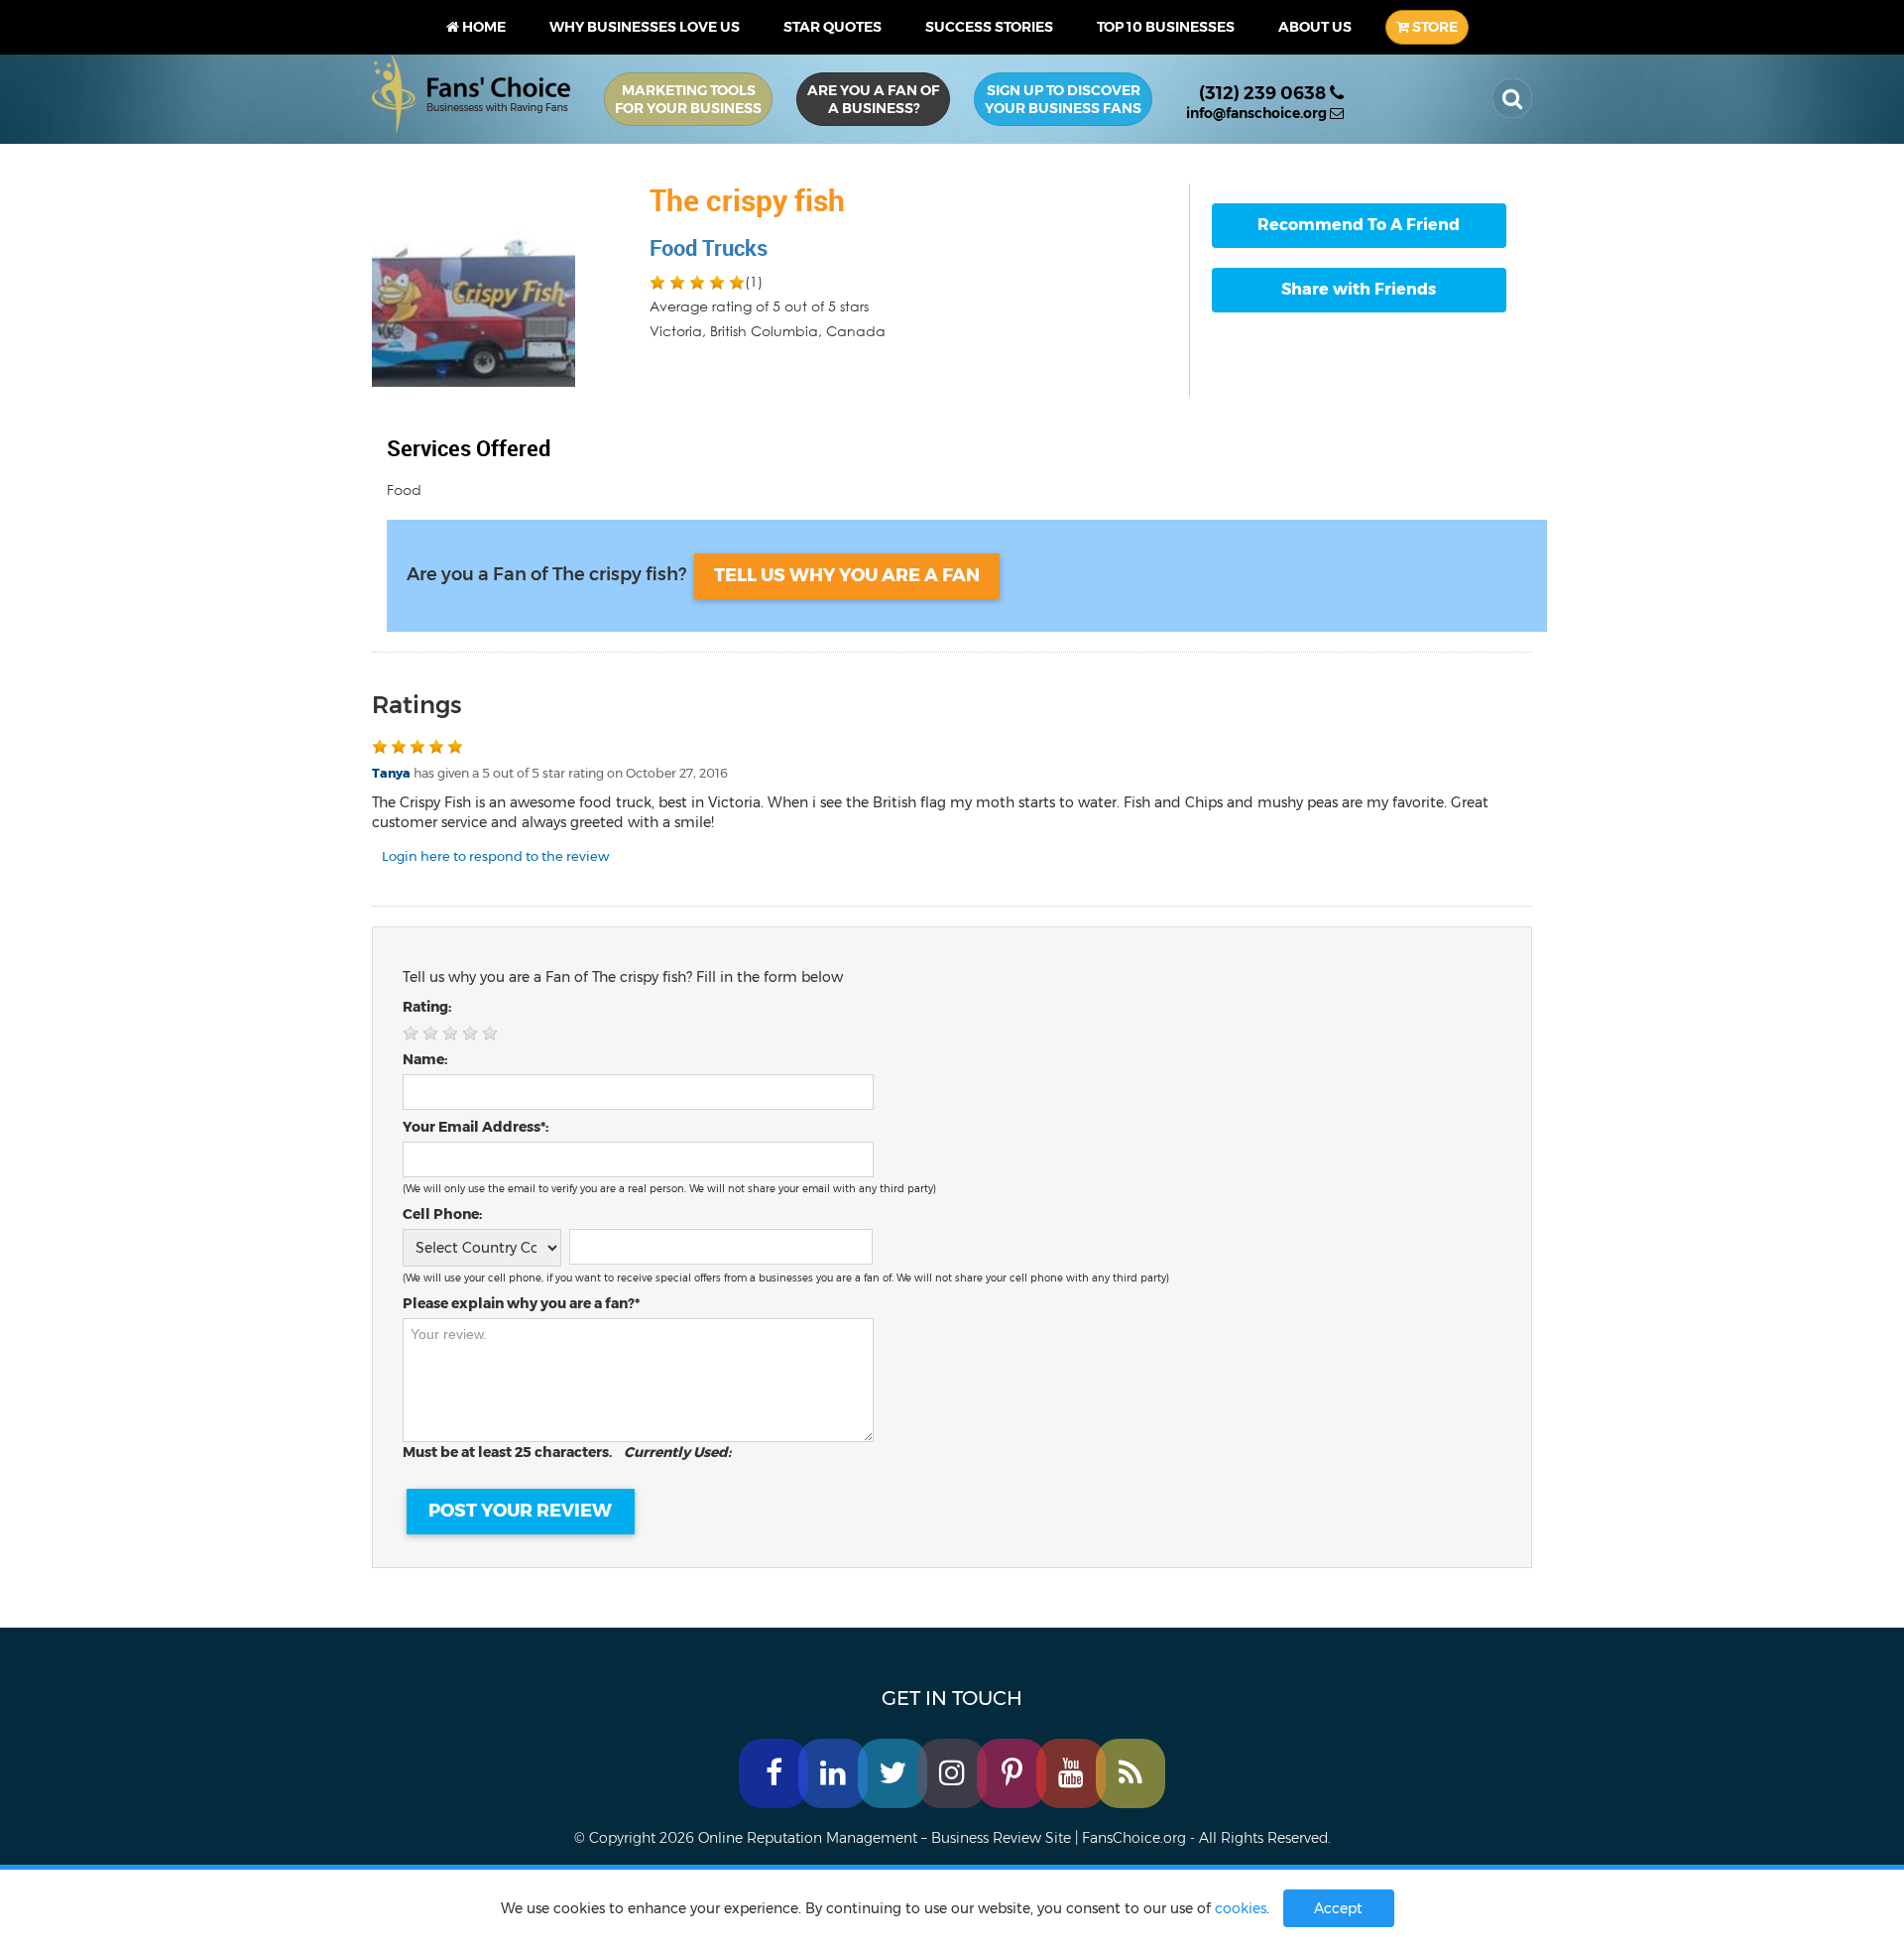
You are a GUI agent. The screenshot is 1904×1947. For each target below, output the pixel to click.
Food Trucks (709, 247)
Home (482, 27)
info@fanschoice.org (1258, 113)
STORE (1433, 27)
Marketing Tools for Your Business (688, 99)
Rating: (427, 1007)
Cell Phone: (442, 1214)
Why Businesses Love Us (645, 27)
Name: (425, 1059)
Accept (1338, 1908)
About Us (1315, 27)
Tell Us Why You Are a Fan (847, 575)
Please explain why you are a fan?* (521, 1303)
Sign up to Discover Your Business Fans (1063, 99)
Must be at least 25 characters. (567, 1452)
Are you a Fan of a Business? (873, 99)
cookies (1241, 1908)
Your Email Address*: (476, 1127)
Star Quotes (833, 27)
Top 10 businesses (1166, 27)
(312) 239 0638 (1264, 93)
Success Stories (989, 27)
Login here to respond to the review (495, 856)
